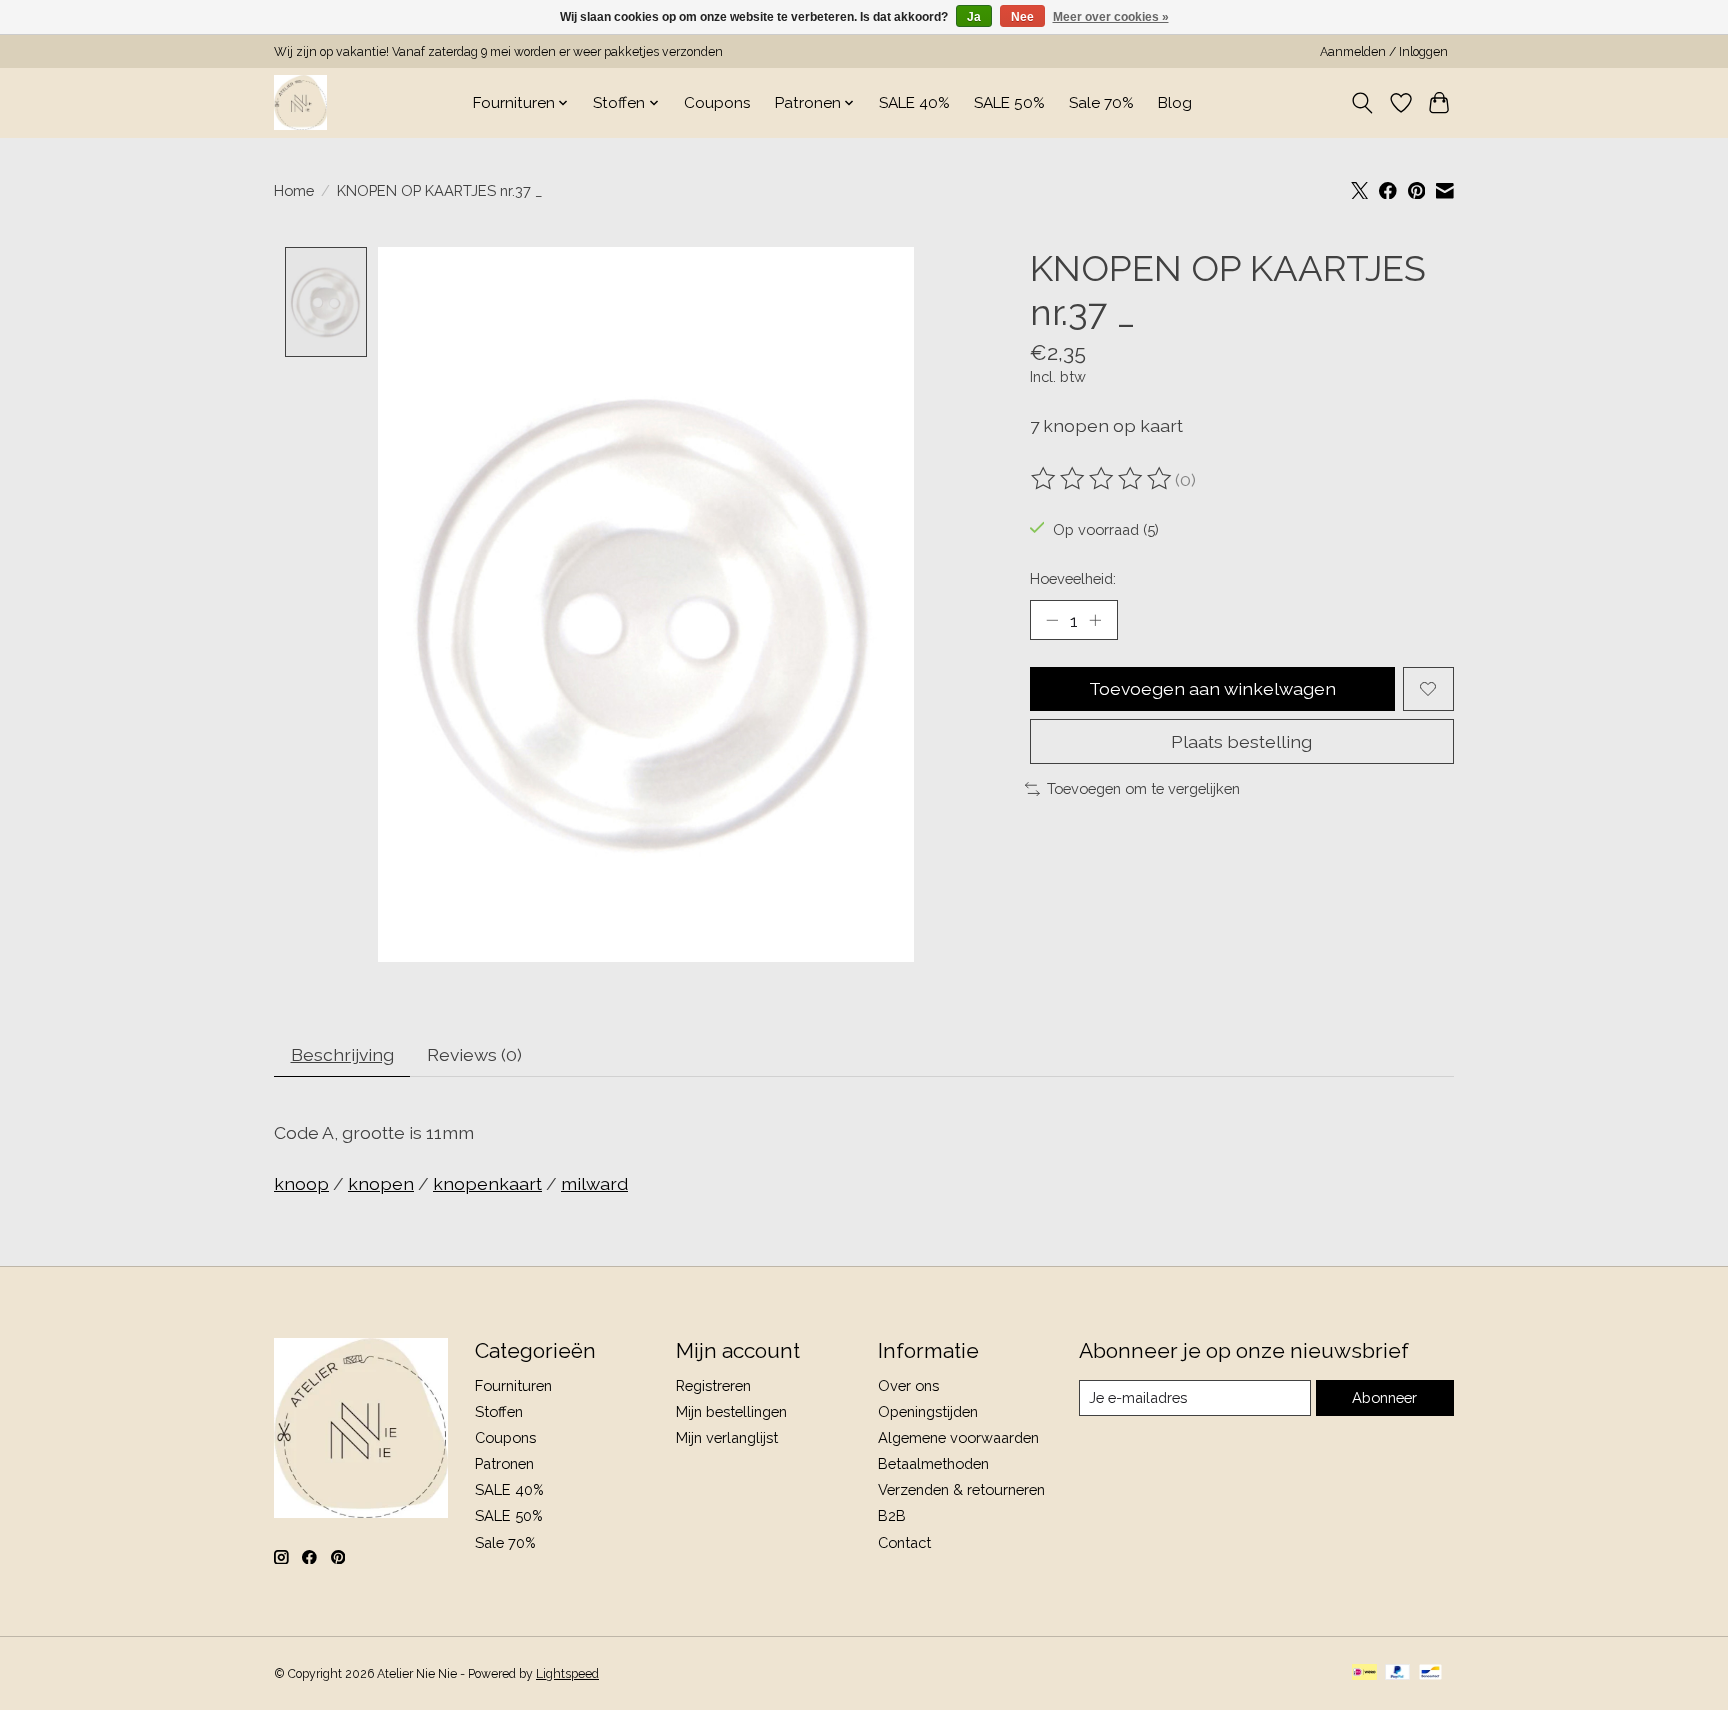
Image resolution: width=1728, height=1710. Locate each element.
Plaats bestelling (1241, 741)
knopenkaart (487, 1183)
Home (294, 190)
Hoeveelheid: (1073, 578)
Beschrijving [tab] (342, 1054)
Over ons (908, 1385)
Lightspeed (567, 1674)
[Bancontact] (1430, 1673)
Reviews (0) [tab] (474, 1054)
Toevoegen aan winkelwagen (1212, 688)
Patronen (504, 1463)
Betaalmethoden (933, 1463)
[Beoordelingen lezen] (1103, 479)
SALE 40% (914, 103)
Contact (904, 1542)
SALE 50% (1009, 103)
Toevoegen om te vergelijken (1143, 788)
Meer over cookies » (1111, 17)
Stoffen (499, 1411)
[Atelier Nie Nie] (300, 102)
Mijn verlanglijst (727, 1437)
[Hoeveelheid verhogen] (1095, 620)
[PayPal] (1398, 1673)
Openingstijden (928, 1411)
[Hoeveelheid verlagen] (1052, 620)
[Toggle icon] (1362, 103)
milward (594, 1183)
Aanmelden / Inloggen (1384, 52)
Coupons (717, 103)
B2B (892, 1515)
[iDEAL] (1364, 1673)
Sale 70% (1101, 103)
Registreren (713, 1385)
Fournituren (513, 1385)
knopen (381, 1183)
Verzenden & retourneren (961, 1489)
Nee (1022, 17)
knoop (301, 1183)
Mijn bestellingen (731, 1411)
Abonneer (1384, 1397)
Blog (1175, 103)
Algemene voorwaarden (958, 1437)
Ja (974, 17)
